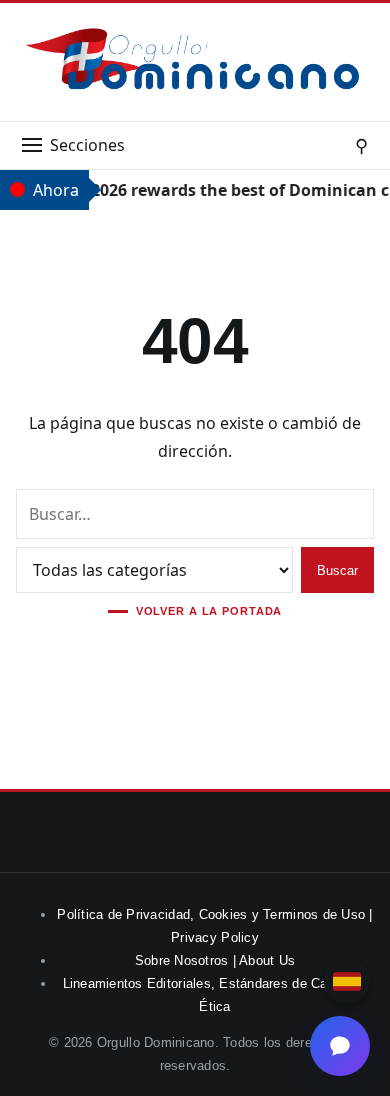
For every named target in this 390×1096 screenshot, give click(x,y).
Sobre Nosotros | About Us (215, 960)
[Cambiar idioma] (347, 981)
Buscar (337, 570)
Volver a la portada (209, 611)
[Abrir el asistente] (340, 1046)
